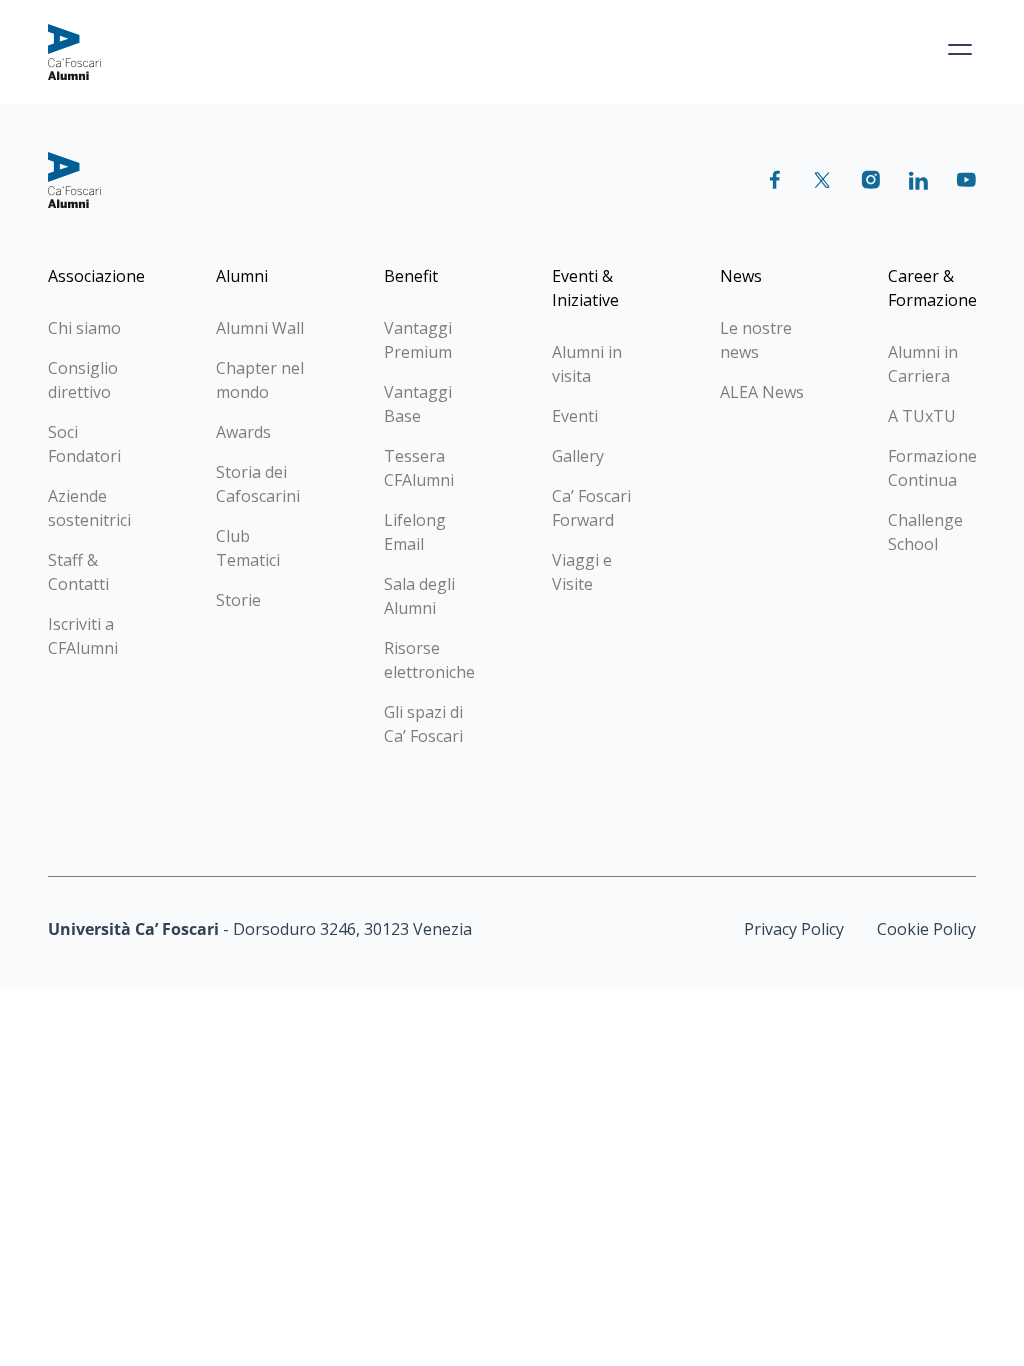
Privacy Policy (794, 929)
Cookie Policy (926, 929)
